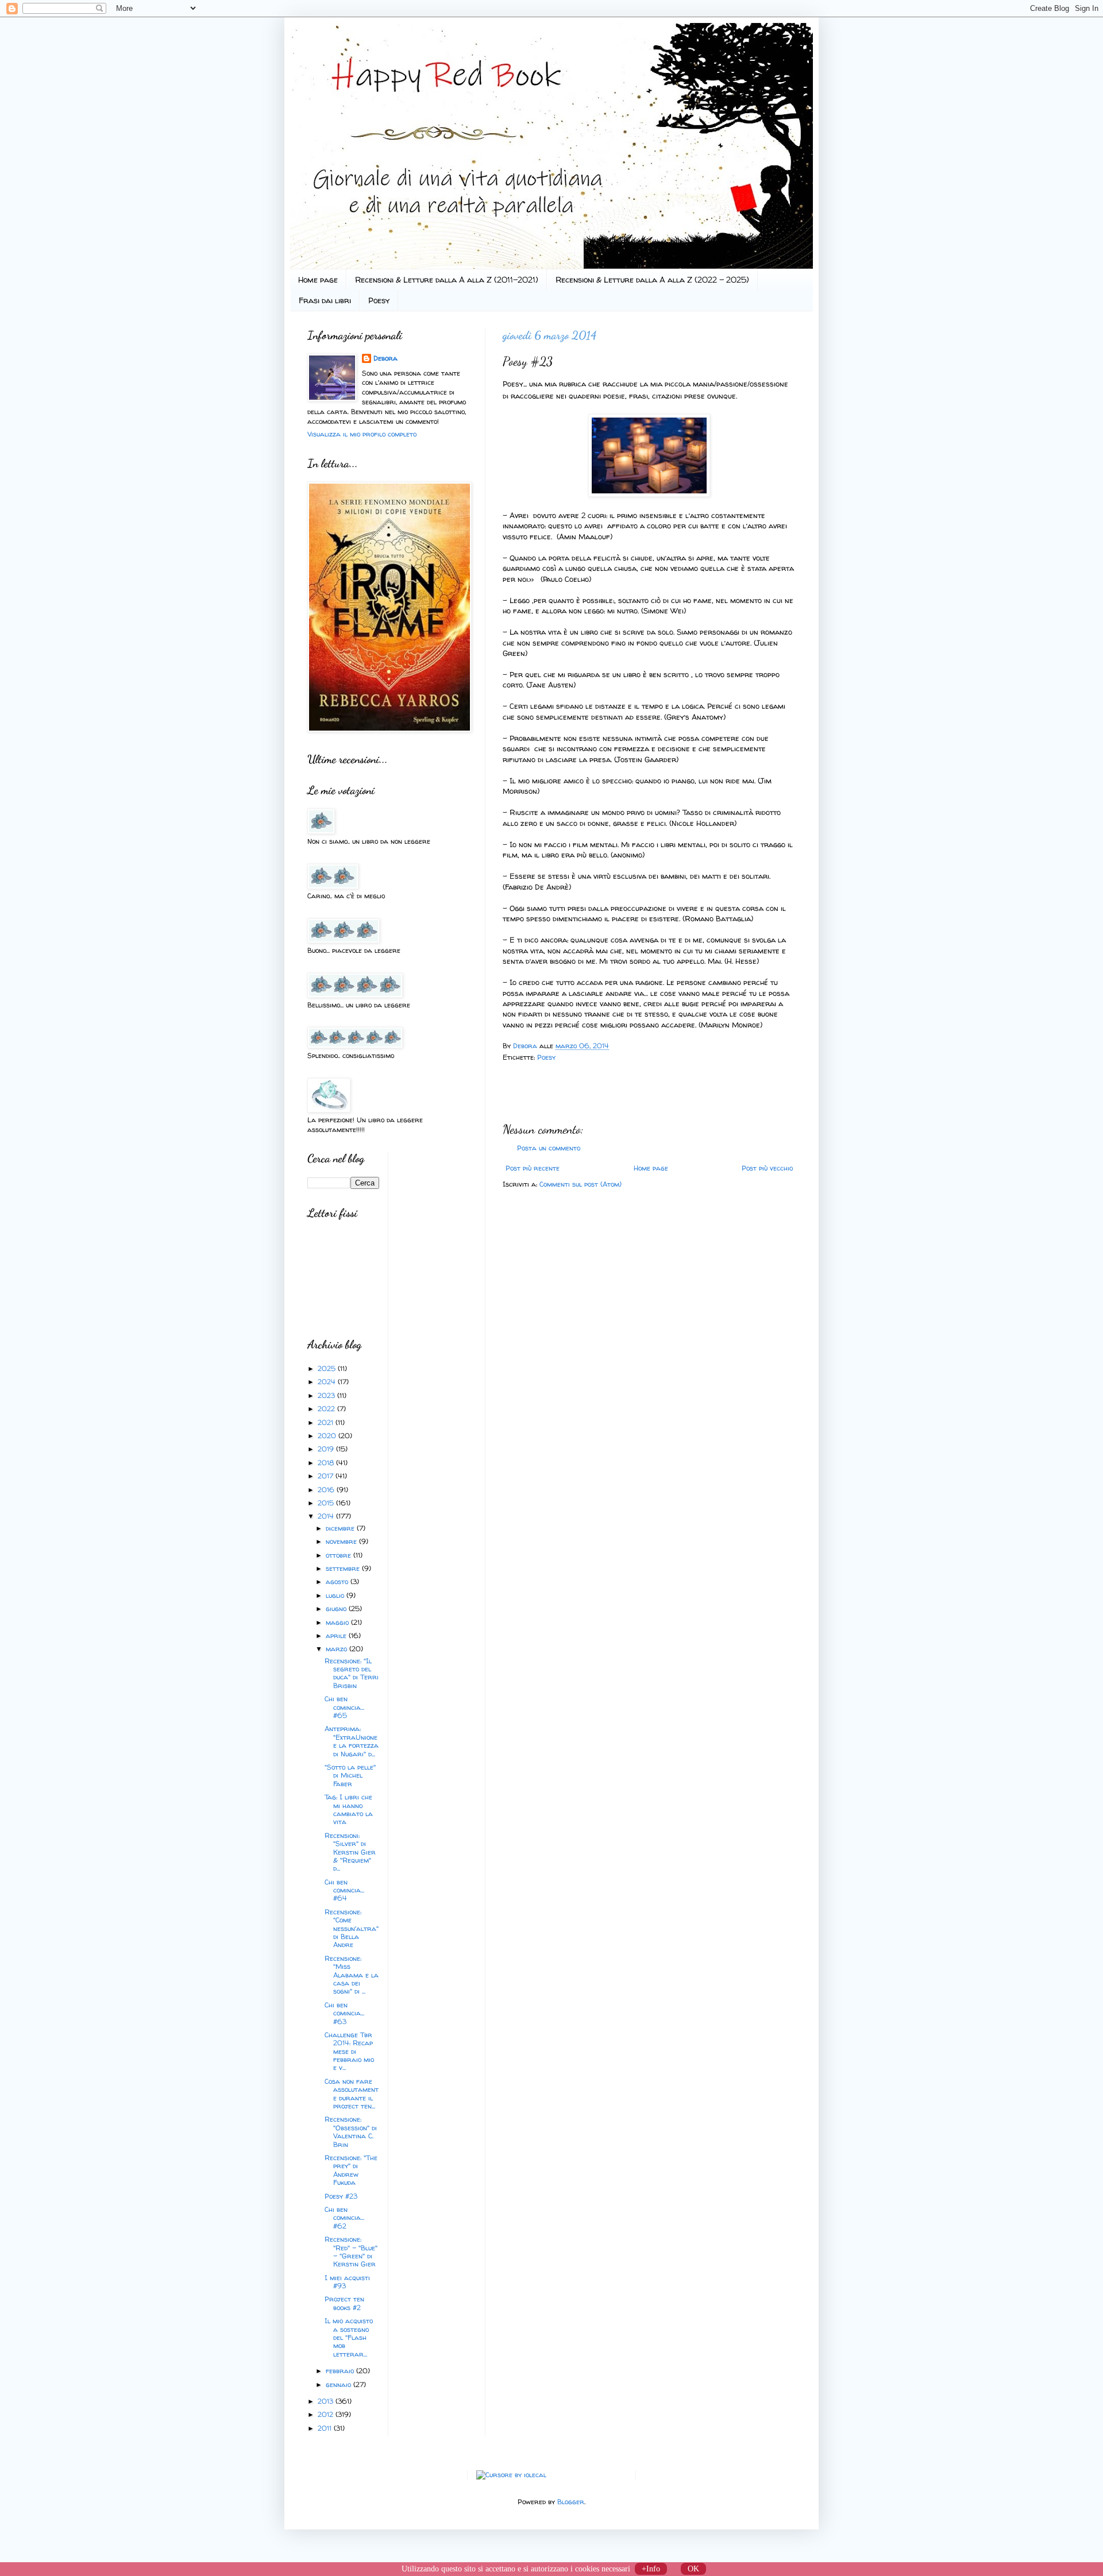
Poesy (379, 300)
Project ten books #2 (344, 2303)
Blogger (571, 2502)
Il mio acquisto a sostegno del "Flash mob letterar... (349, 2337)
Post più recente (533, 1168)
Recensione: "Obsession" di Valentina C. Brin (351, 2131)
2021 (327, 1422)
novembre (342, 1541)
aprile (337, 1635)
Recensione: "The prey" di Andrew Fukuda (351, 2170)
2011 (326, 2428)
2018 (327, 1463)
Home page (318, 279)
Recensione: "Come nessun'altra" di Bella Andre (352, 1928)
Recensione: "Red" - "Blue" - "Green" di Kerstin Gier (351, 2251)
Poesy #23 (341, 2196)
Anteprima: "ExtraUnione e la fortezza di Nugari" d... (352, 1741)
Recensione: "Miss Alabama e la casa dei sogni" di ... (352, 1975)
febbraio (341, 2371)
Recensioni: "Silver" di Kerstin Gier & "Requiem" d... (350, 1852)
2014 (327, 1516)
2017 (327, 1476)
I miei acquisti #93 (347, 2282)
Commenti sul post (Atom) (581, 1184)
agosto (338, 1581)
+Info (651, 2569)
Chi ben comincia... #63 (344, 2013)
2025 (328, 1368)
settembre (344, 1568)
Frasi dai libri (325, 300)
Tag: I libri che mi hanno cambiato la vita (349, 1809)
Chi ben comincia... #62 (344, 2218)
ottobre (340, 1555)
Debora (526, 1046)
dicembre (341, 1528)
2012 (327, 2414)
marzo (338, 1649)
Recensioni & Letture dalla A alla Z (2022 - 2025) (652, 279)
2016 (327, 1490)
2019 (327, 1449)
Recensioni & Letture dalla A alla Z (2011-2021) (447, 279)
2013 (327, 2401)
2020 (328, 1436)
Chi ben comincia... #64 (344, 1890)
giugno (337, 1608)
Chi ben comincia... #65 (344, 1707)
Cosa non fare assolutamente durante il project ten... (352, 2094)
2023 (327, 1395)
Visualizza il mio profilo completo (362, 434)
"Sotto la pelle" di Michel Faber (350, 1775)
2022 (327, 1409)
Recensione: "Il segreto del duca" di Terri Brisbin (352, 1673)
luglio (336, 1595)
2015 (327, 1503)
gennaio (340, 2384)
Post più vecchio (767, 1168)
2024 (328, 1382)
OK (693, 2569)
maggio (338, 1622)
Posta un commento (549, 1148)
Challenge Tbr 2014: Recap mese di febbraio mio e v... (349, 2051)
